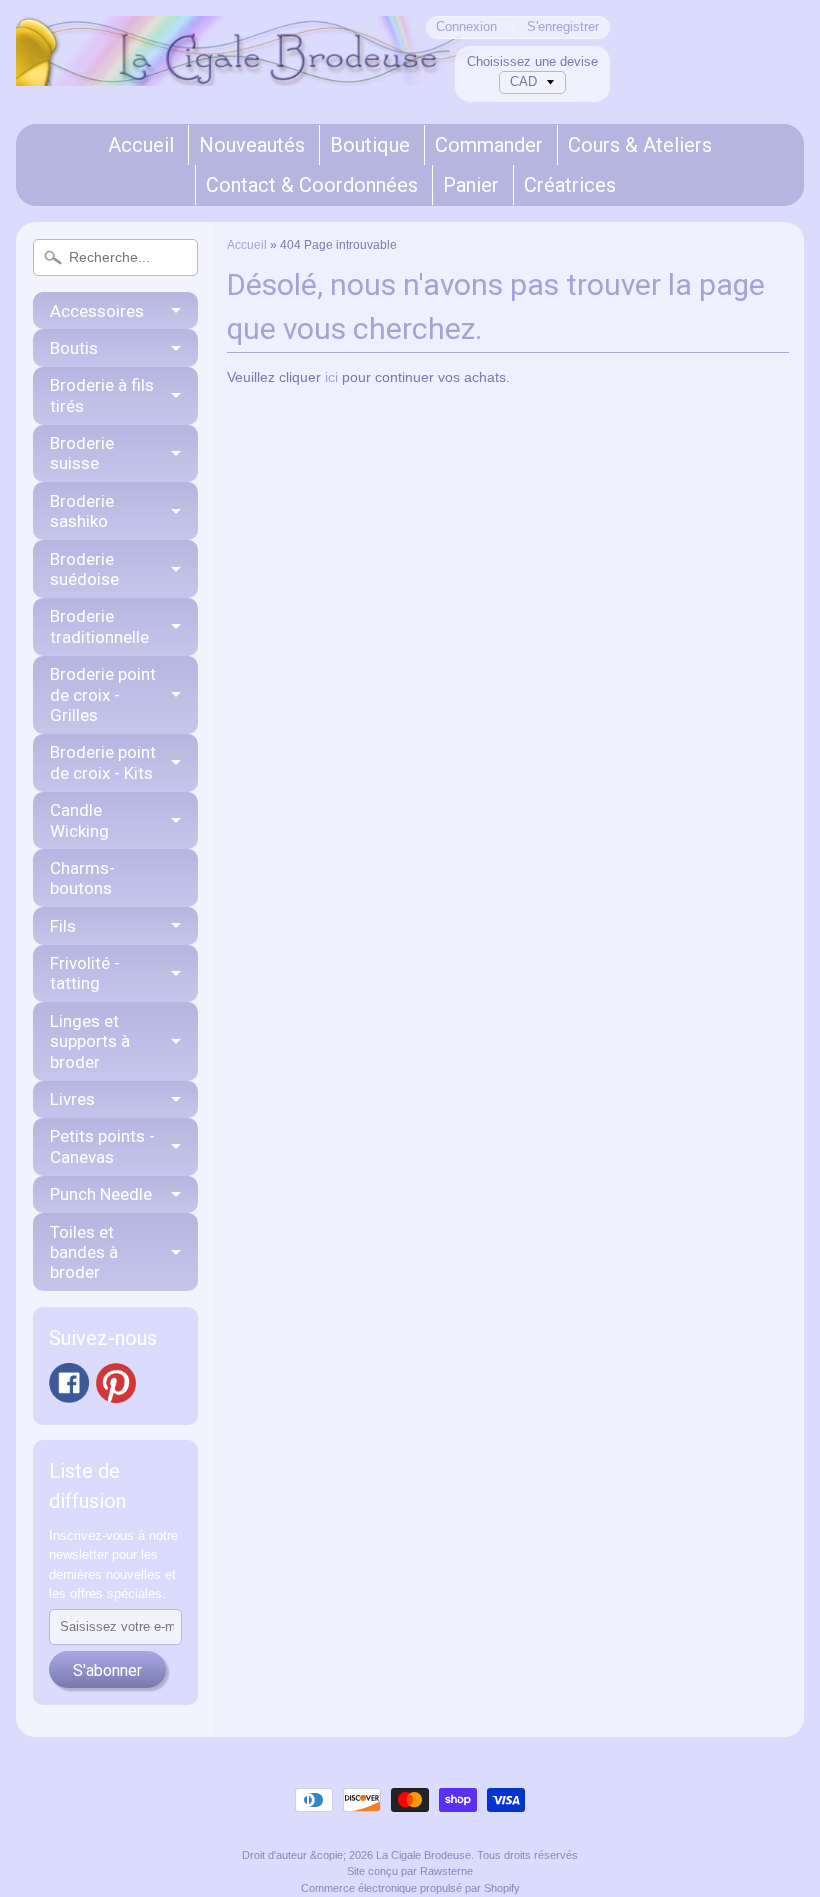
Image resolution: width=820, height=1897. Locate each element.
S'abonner (107, 1670)
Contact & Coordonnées (312, 185)
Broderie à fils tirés (102, 395)
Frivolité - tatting (85, 973)
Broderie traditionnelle (99, 626)
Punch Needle (101, 1194)
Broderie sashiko (82, 511)
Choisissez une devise (532, 61)
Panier (471, 185)
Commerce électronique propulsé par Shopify (410, 1888)
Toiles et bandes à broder (84, 1252)
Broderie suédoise (84, 569)
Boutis (74, 348)
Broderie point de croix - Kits (103, 762)
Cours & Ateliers (640, 145)
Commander (489, 145)
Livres (72, 1099)
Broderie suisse (82, 453)
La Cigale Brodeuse (423, 1855)
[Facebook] (69, 1383)
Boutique (370, 145)
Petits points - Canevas (102, 1146)
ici (331, 377)
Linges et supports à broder (90, 1041)
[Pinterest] (116, 1383)
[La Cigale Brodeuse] (245, 60)
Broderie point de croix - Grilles (103, 694)
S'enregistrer (563, 27)
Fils (63, 926)
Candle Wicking (79, 820)
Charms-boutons (82, 878)
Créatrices (570, 185)
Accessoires (97, 311)
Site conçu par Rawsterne (410, 1871)
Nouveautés (252, 145)
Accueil (141, 145)
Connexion (466, 27)
